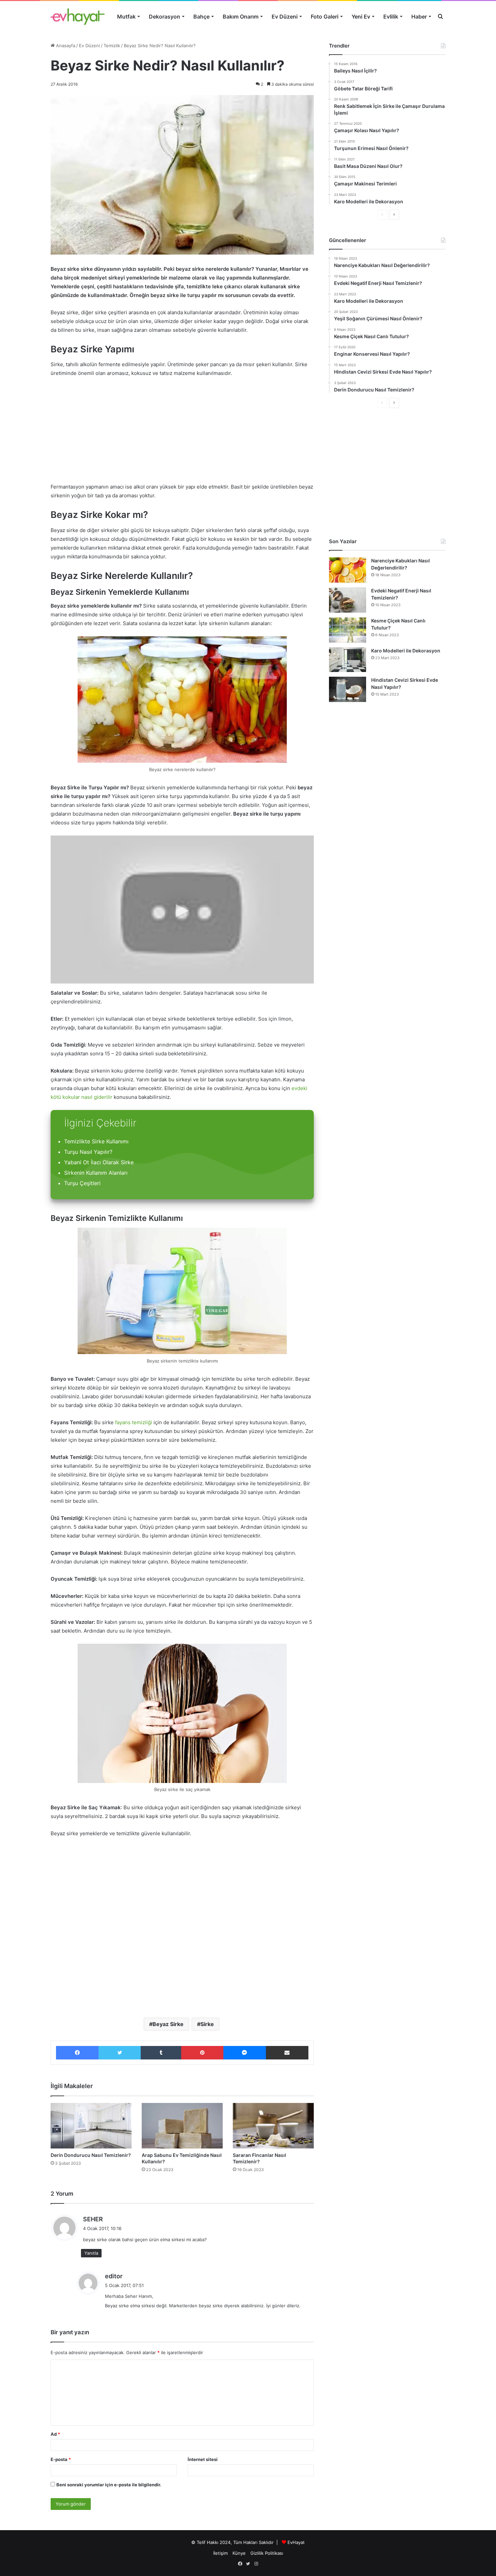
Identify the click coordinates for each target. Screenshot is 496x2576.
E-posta (61, 2459)
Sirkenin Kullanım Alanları (96, 1173)
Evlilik (391, 17)
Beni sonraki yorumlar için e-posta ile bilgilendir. (109, 2485)
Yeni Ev (361, 17)
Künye (239, 2553)
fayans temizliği (134, 1422)
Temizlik (112, 46)
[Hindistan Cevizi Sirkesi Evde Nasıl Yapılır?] (348, 689)
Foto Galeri (325, 17)
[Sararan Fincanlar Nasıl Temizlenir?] (273, 2126)
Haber (419, 17)
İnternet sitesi (203, 2459)
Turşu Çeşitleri (82, 1183)
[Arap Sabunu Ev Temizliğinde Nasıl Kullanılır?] (182, 2126)
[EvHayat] (78, 17)
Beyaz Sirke (168, 2024)
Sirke (207, 2024)
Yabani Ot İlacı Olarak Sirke (99, 1162)
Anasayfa (65, 46)
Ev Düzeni (285, 17)
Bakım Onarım (241, 17)
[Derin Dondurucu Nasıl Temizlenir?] (91, 2126)
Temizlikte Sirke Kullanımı (96, 1141)
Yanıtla (91, 2253)
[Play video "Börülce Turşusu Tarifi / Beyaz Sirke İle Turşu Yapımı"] (182, 910)
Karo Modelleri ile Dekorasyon (406, 651)
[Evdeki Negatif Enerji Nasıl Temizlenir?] (348, 600)
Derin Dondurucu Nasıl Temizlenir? (91, 2155)
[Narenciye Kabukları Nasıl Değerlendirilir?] (348, 570)
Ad (55, 2434)
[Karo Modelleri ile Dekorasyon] (348, 660)
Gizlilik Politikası (267, 2553)
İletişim (221, 2553)
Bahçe (201, 17)
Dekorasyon (164, 17)
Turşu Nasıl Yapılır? (88, 1152)
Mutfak (126, 17)
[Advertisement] (182, 433)
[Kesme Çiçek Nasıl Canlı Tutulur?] (348, 630)
